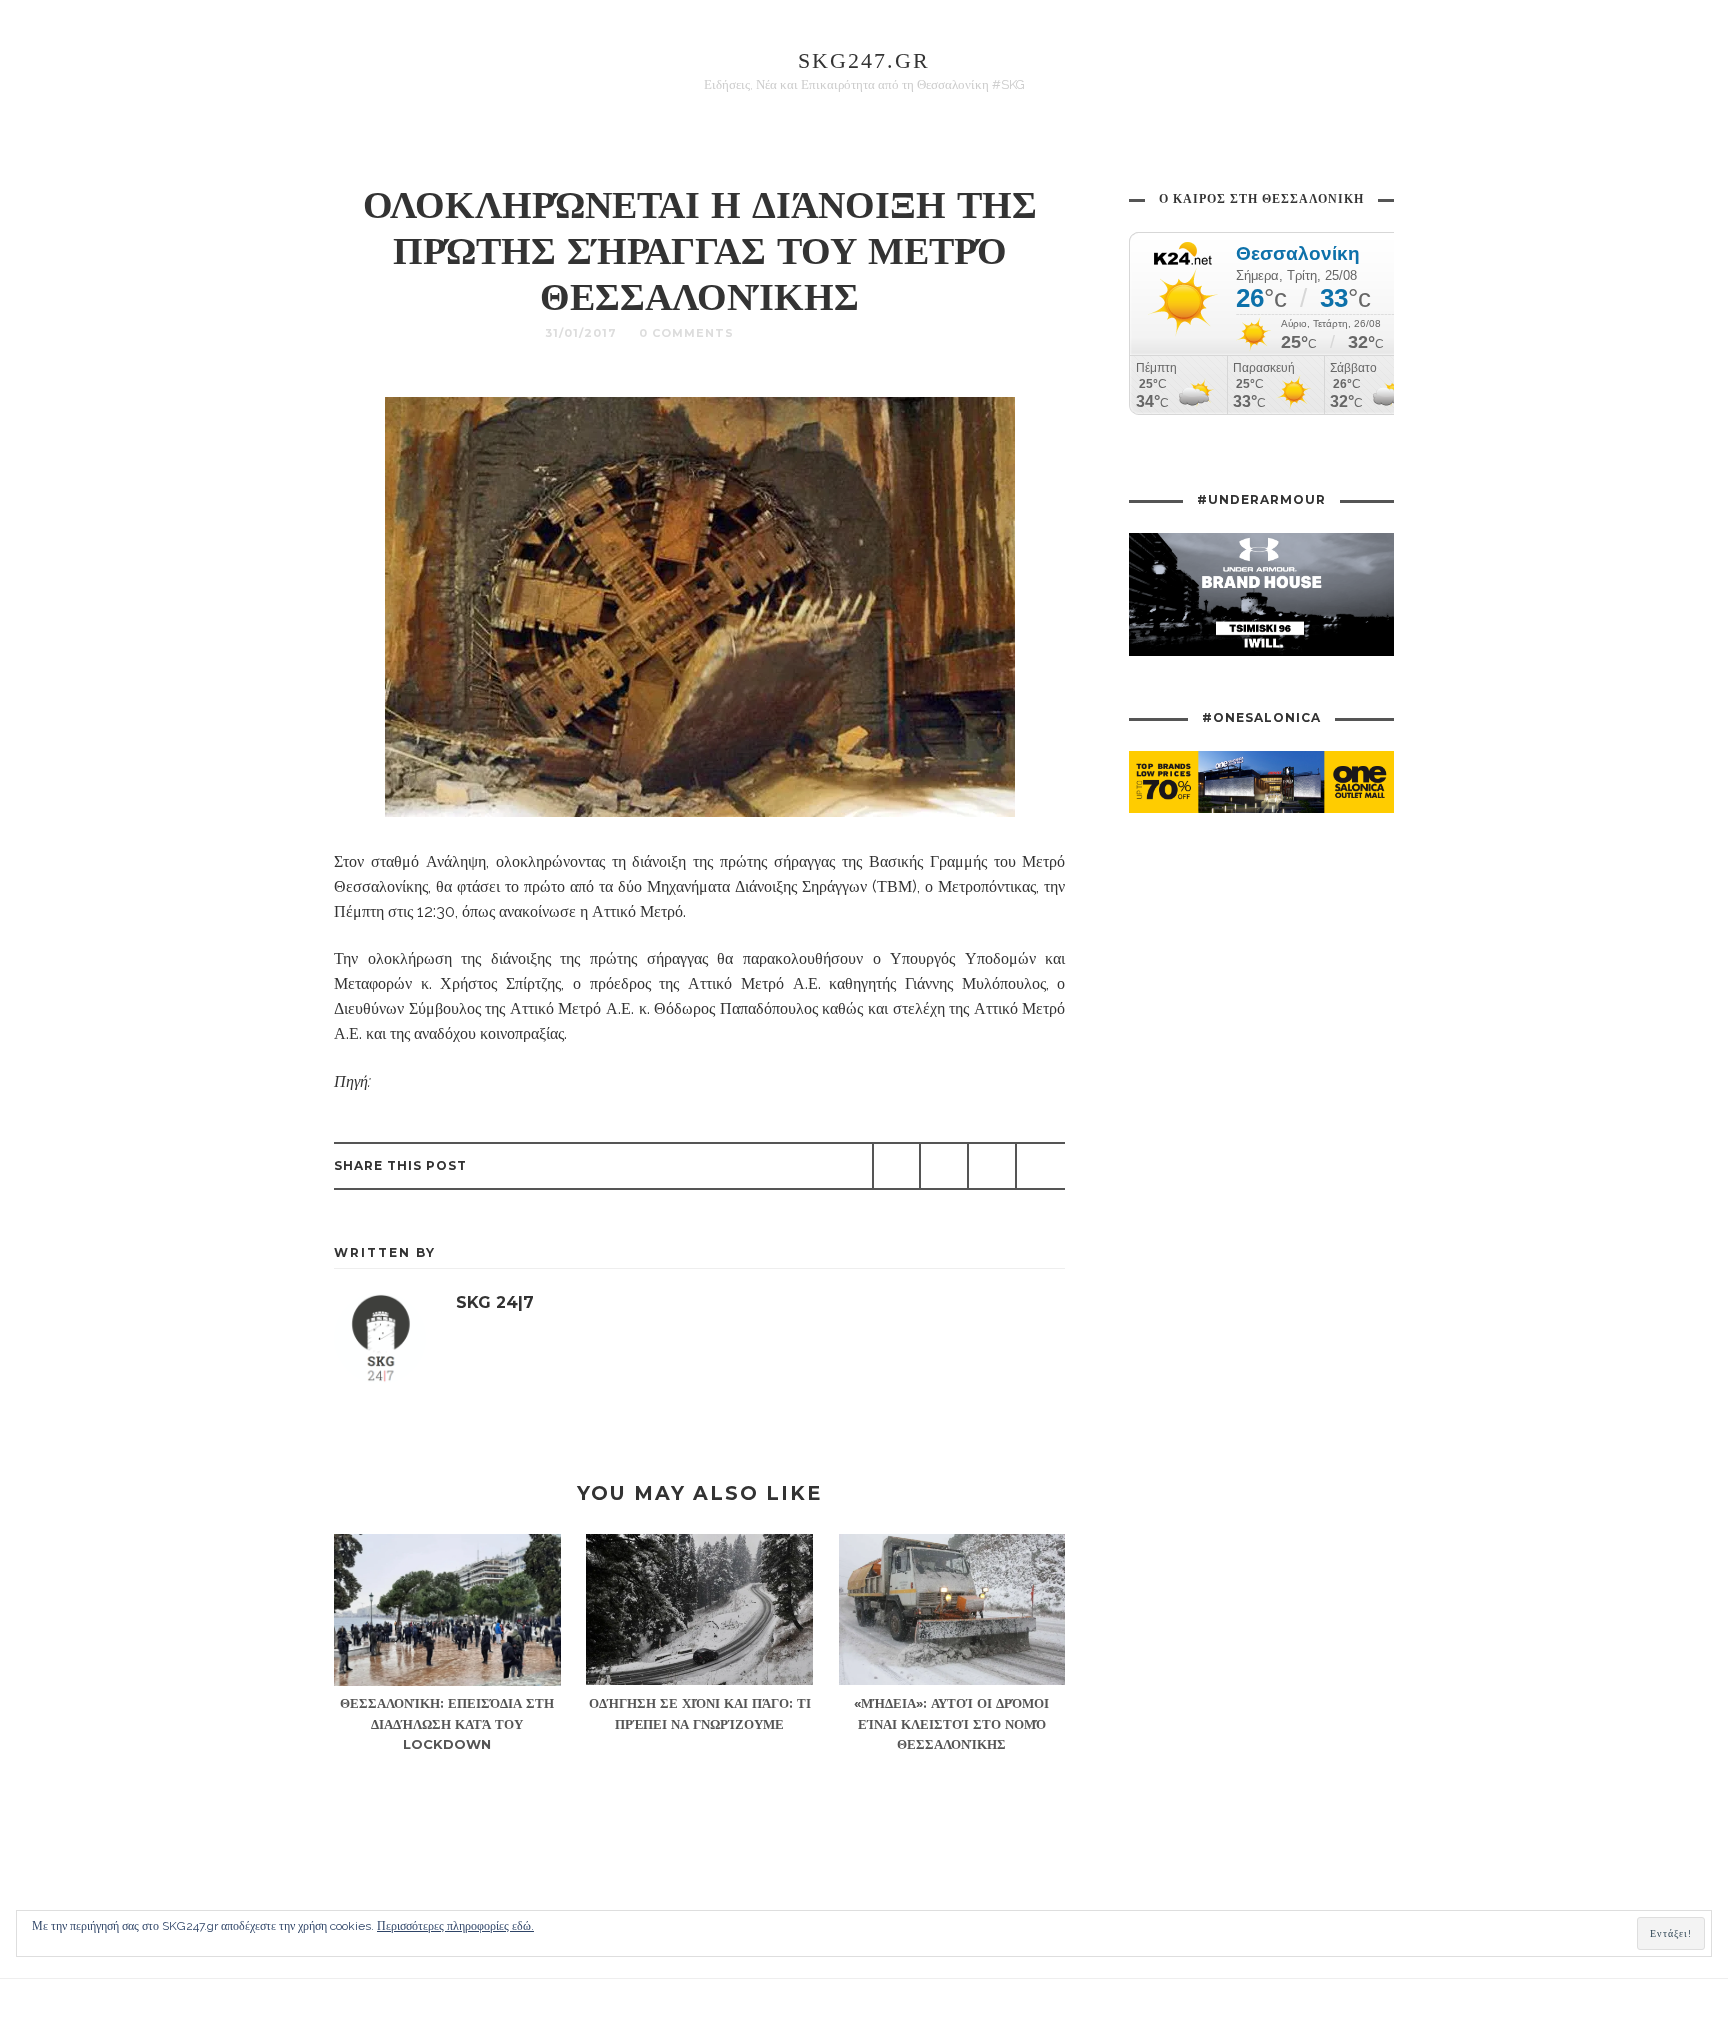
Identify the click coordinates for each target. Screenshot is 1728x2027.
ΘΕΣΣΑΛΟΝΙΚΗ (805, 333)
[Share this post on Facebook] (897, 1166)
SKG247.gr (864, 60)
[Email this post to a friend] (1040, 1166)
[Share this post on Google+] (992, 1166)
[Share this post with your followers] (944, 1166)
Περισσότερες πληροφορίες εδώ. (455, 1926)
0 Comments (686, 333)
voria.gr (402, 1081)
